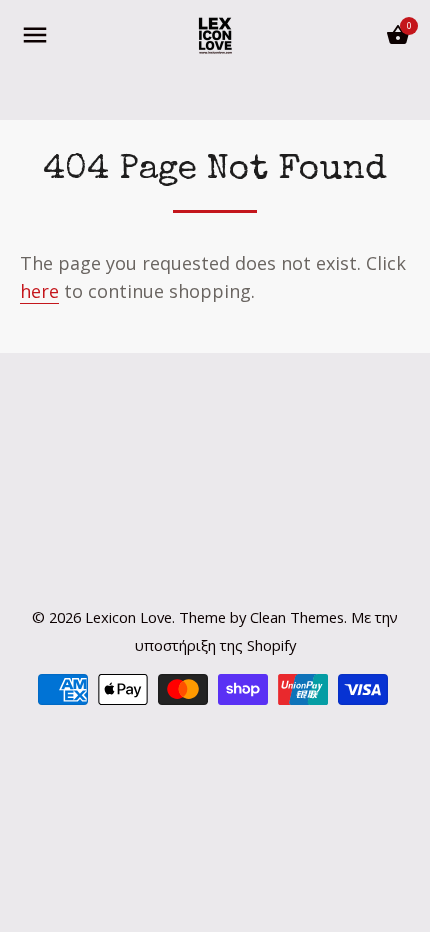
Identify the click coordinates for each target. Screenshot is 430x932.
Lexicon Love (128, 617)
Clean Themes (297, 617)
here (39, 291)
